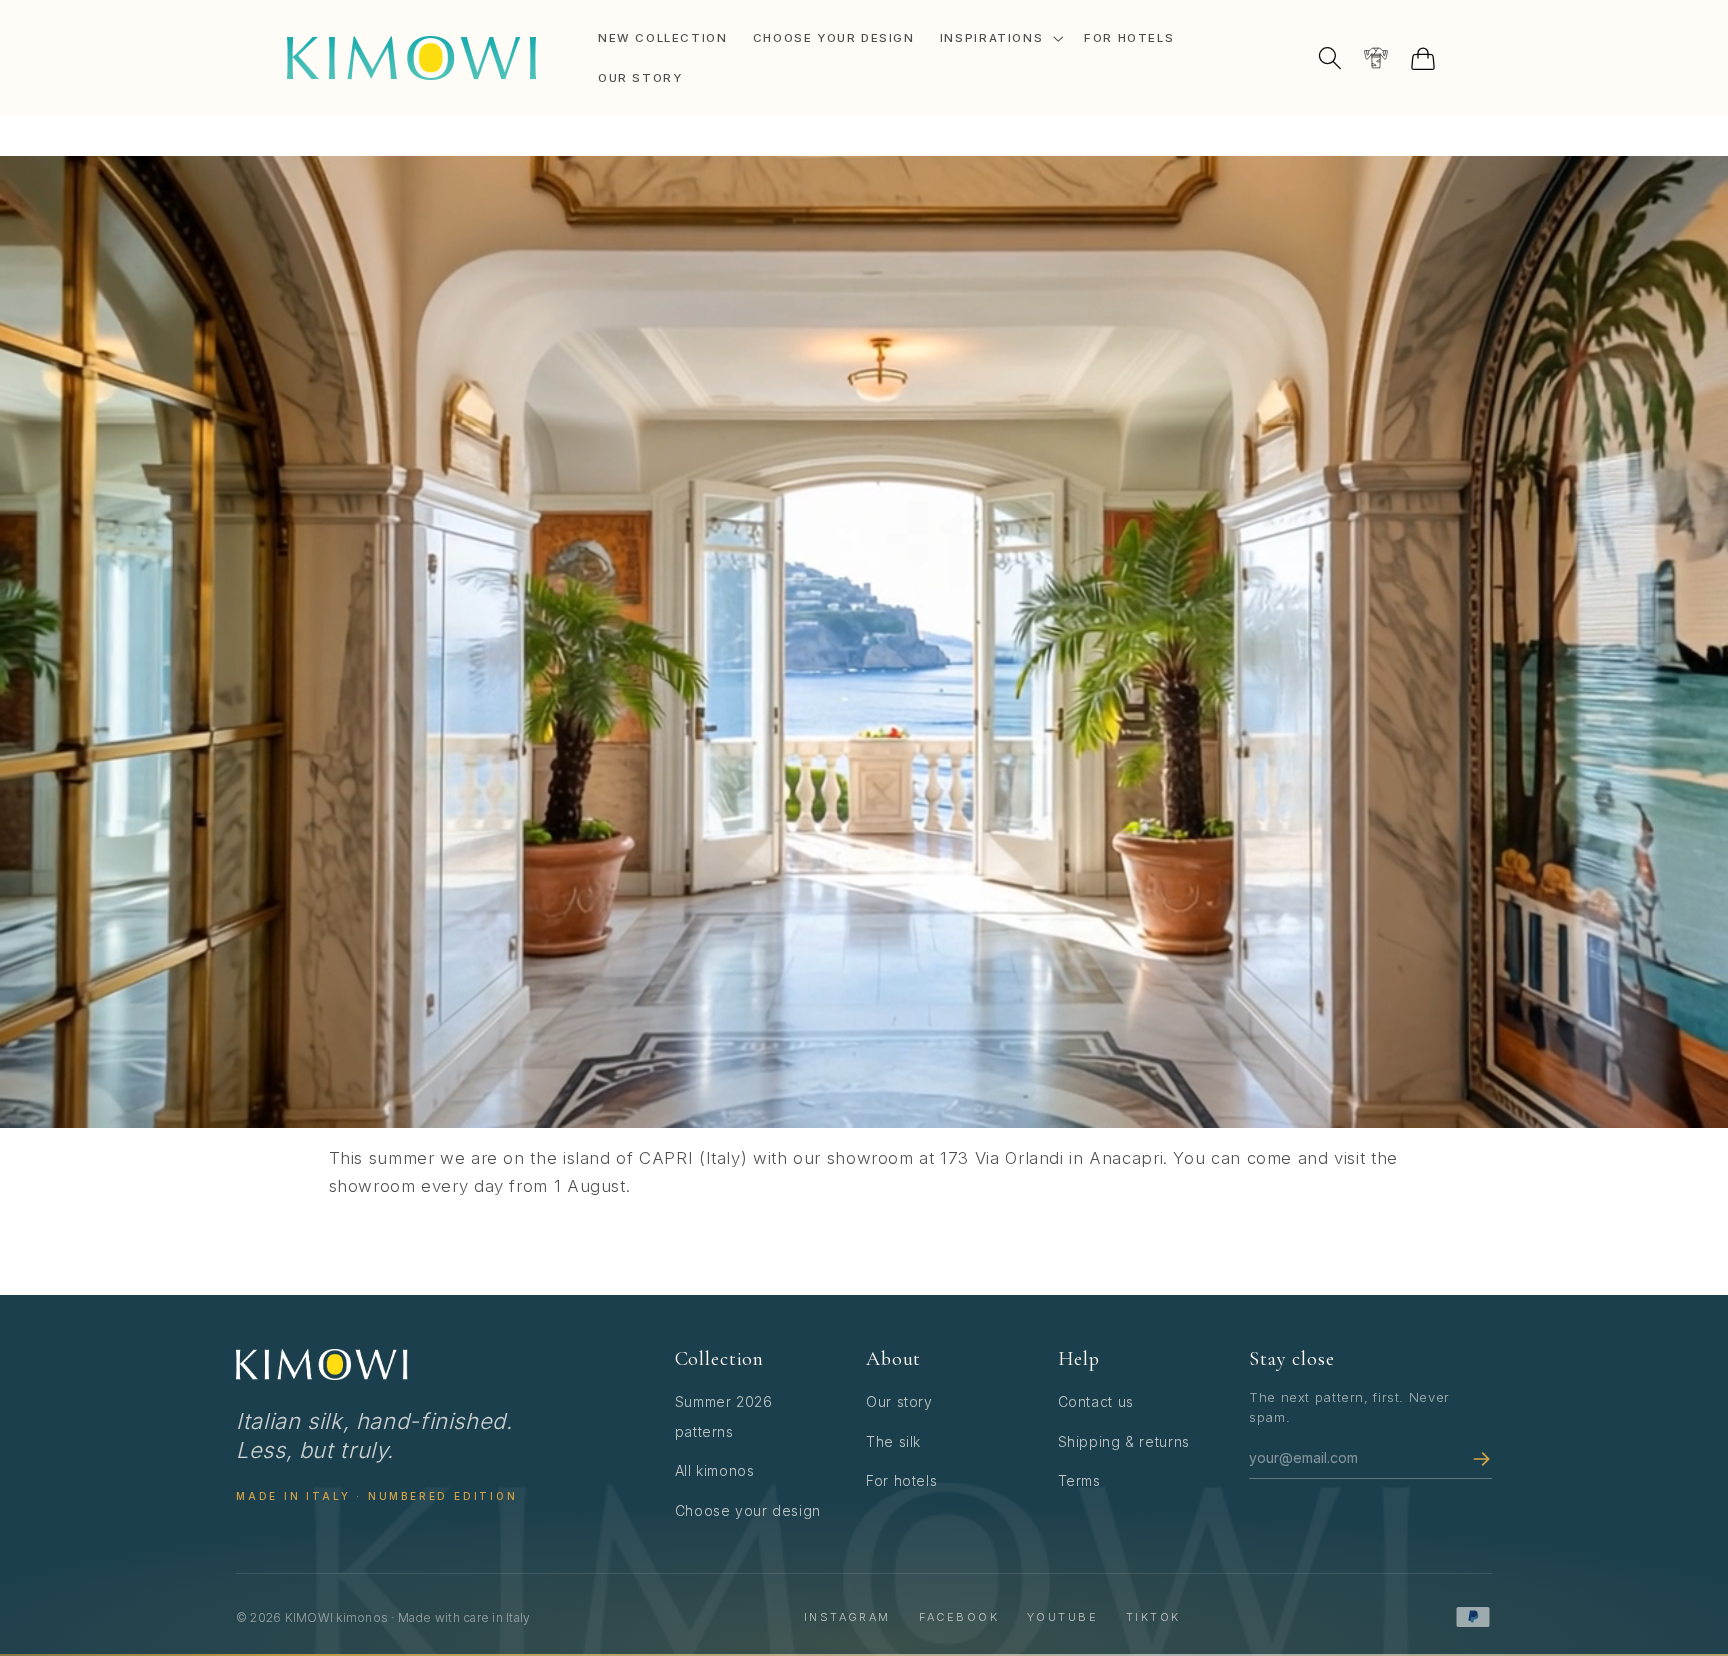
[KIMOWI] (322, 1364)
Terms (1079, 1480)
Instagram (847, 1617)
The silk (893, 1441)
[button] (999, 38)
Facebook (959, 1617)
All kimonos (715, 1470)
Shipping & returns (1124, 1441)
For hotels (901, 1480)
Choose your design (748, 1510)
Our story (899, 1401)
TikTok (1153, 1617)
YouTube (1062, 1617)
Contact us (1096, 1401)
